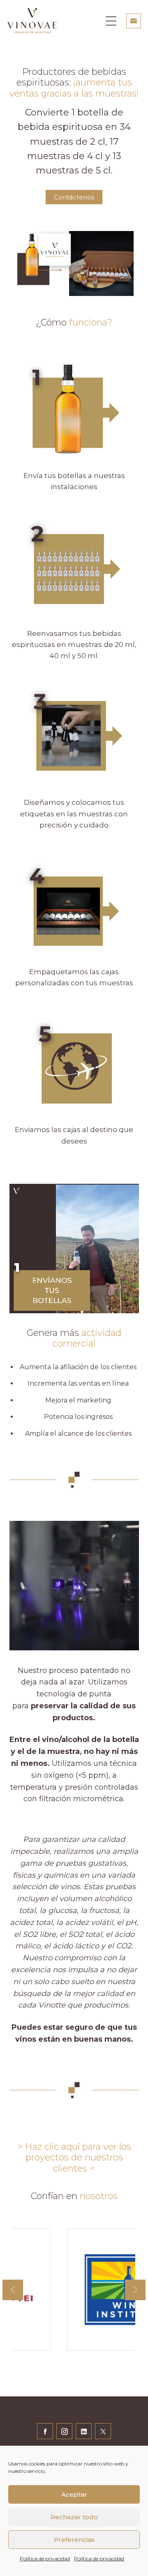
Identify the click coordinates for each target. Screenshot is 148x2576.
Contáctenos (74, 197)
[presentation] (13, 2290)
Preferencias (74, 2540)
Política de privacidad (45, 2559)
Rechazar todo (74, 2517)
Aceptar (74, 2494)
